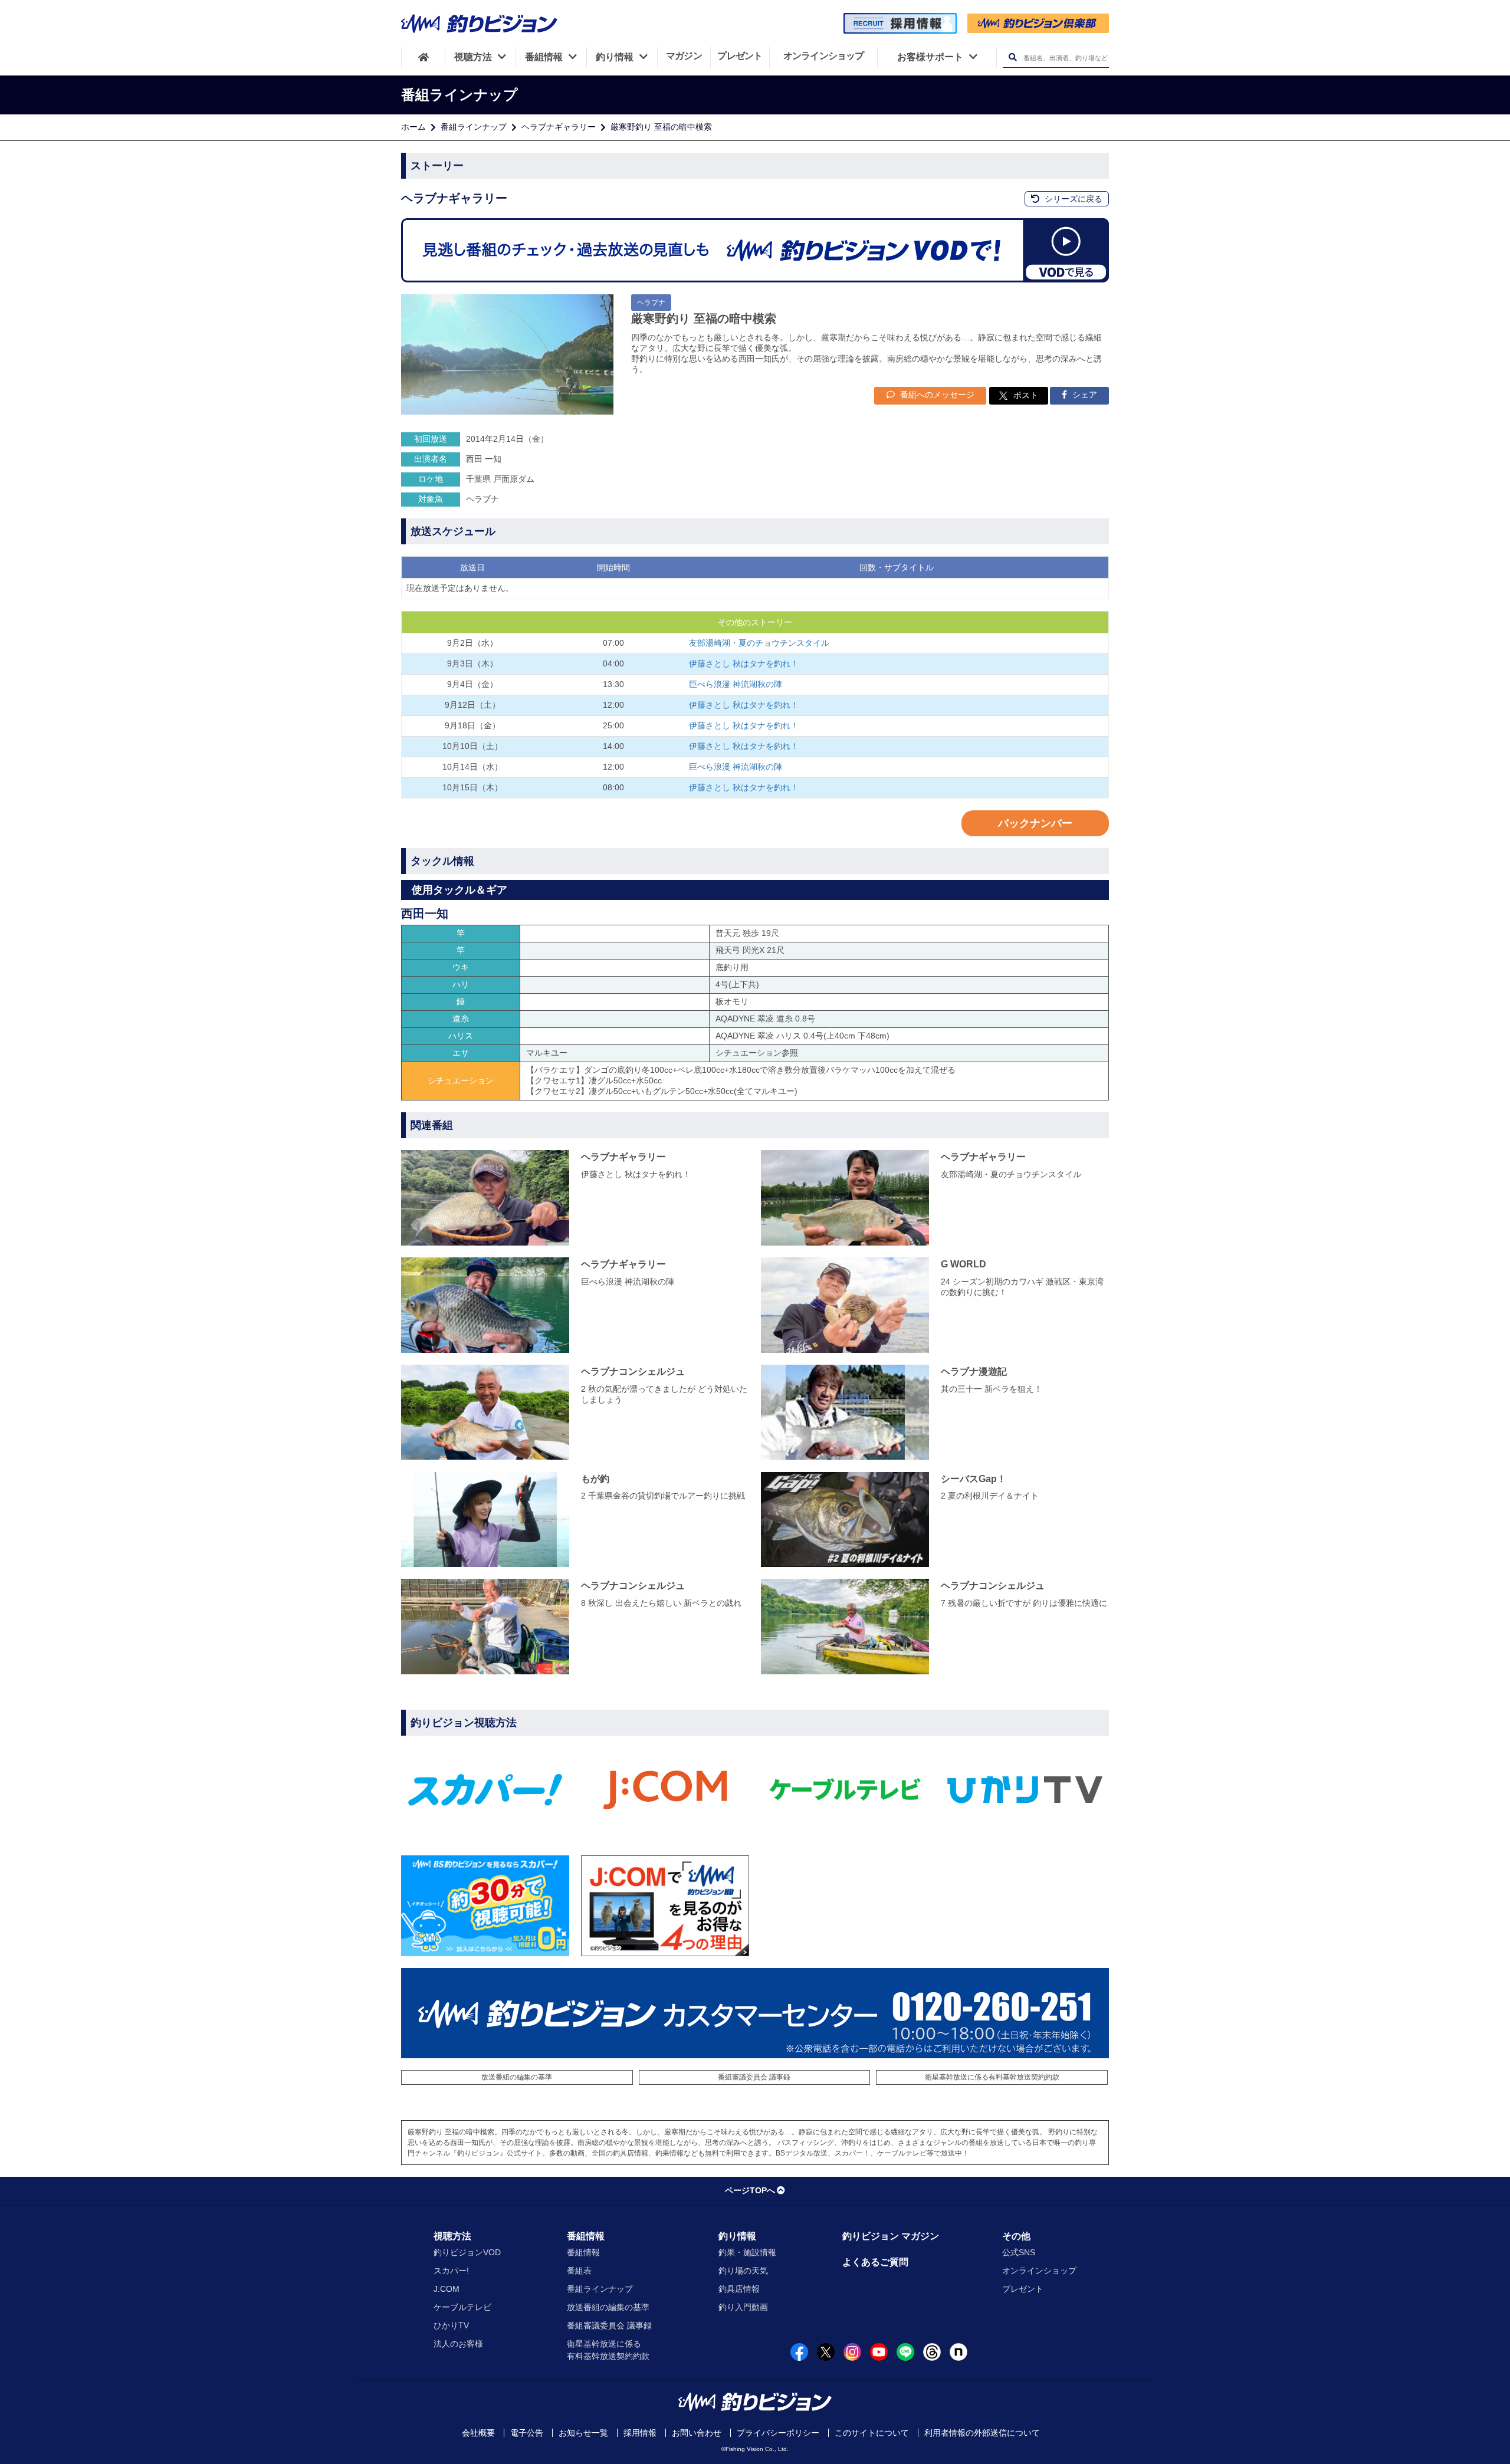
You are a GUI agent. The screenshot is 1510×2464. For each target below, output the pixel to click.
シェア (1084, 395)
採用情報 (640, 2433)
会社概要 (478, 2433)
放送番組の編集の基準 (517, 2077)
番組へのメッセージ (936, 395)
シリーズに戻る (1072, 199)
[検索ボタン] (1012, 58)
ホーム (413, 127)
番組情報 (586, 2236)
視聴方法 (452, 2236)
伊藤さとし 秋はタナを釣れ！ (744, 663)
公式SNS (1019, 2252)
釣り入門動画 (743, 2307)
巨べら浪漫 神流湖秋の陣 (736, 684)
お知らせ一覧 (583, 2433)
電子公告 (527, 2433)
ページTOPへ (750, 2190)
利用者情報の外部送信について (982, 2433)
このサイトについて (872, 2433)
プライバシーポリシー (778, 2433)
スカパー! (451, 2271)
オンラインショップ (1039, 2271)
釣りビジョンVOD (467, 2252)
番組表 (579, 2271)
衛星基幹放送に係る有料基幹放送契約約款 (992, 2077)
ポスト (1026, 395)
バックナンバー (1035, 823)
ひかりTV (451, 2325)
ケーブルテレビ (462, 2307)
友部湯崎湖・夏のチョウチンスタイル (759, 643)
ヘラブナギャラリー (559, 127)
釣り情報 (737, 2236)
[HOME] (423, 57)
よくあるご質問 (875, 2262)
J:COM (447, 2289)
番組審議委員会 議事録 (754, 2077)
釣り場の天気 (743, 2271)
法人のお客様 (458, 2344)
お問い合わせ (697, 2433)
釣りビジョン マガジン (891, 2236)
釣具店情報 (739, 2289)
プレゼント (1023, 2289)
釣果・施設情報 (747, 2252)
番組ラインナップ (474, 127)
